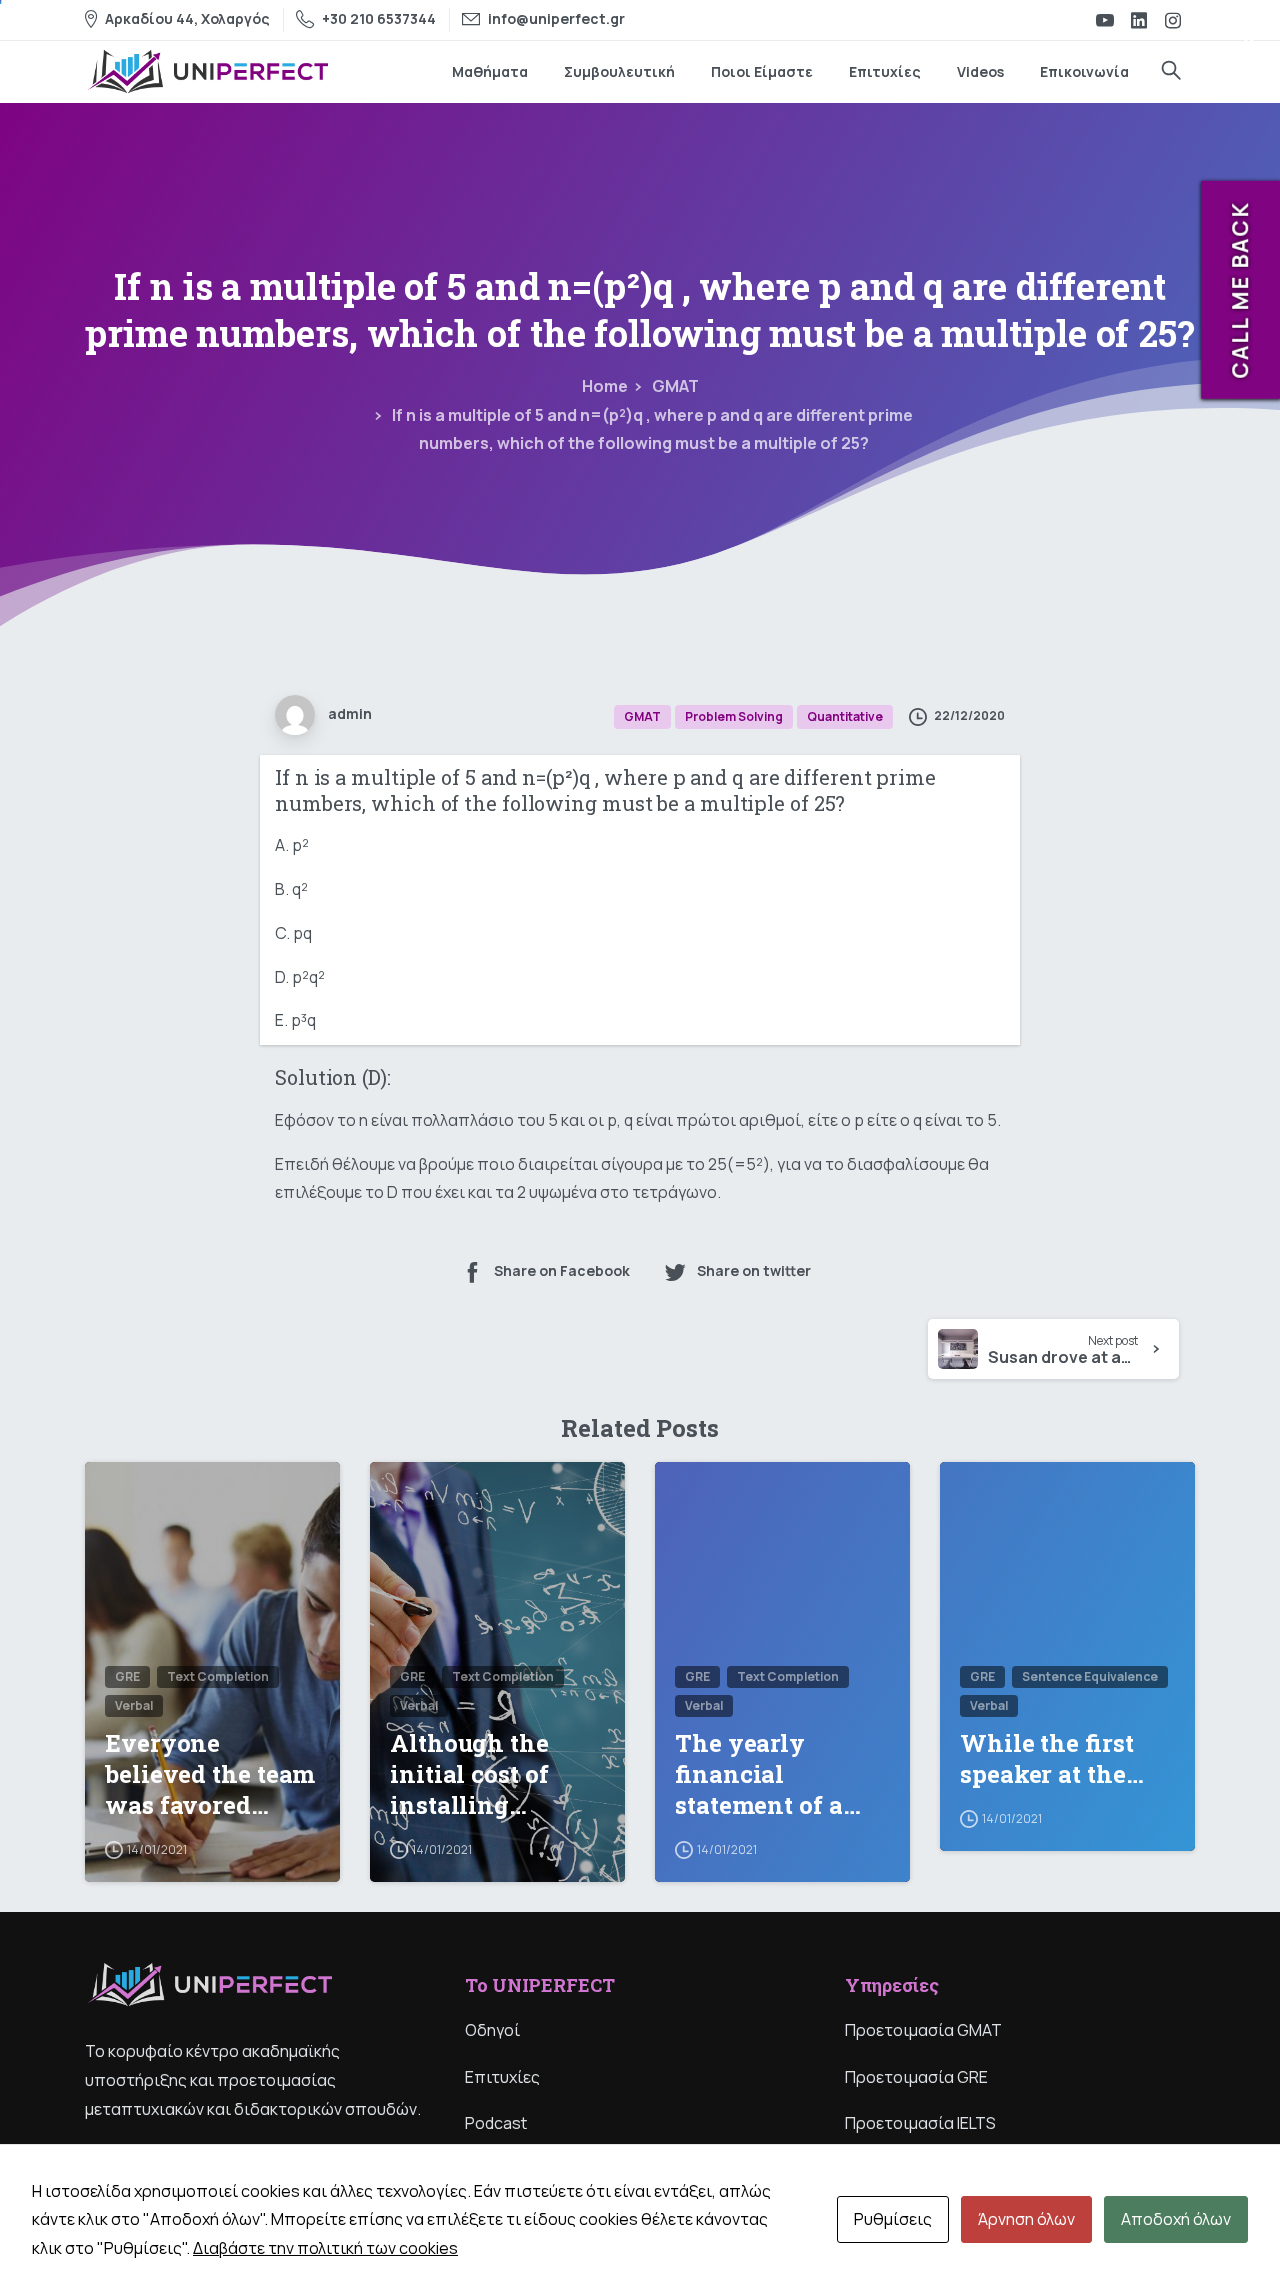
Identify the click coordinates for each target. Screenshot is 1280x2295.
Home (605, 386)
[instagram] (1173, 20)
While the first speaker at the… (1052, 1758)
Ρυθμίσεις (893, 2219)
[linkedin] (1139, 20)
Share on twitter (754, 1270)
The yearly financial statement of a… (768, 1774)
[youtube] (1105, 20)
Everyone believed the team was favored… (210, 1774)
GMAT (675, 386)
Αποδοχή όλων (1176, 2219)
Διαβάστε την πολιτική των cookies (325, 2248)
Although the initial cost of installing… (469, 1774)
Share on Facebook (562, 1270)
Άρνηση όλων (1026, 2219)
